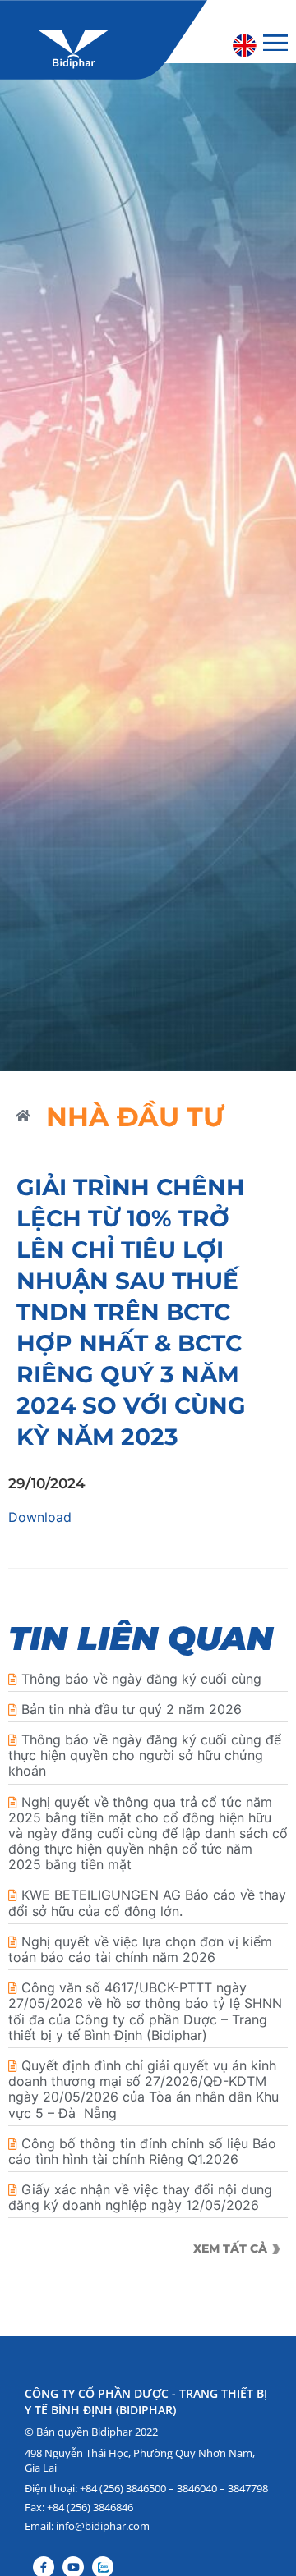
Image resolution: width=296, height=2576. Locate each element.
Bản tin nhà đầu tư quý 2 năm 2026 (132, 1709)
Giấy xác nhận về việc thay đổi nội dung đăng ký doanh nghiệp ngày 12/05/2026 (140, 2197)
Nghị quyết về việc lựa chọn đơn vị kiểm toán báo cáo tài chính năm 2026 (140, 1949)
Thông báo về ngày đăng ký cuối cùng (141, 1679)
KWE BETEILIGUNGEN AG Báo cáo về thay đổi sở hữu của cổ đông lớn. (147, 1902)
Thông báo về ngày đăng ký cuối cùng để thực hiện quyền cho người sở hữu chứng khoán (145, 1755)
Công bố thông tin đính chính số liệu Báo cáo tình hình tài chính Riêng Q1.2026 (142, 2151)
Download (40, 1517)
